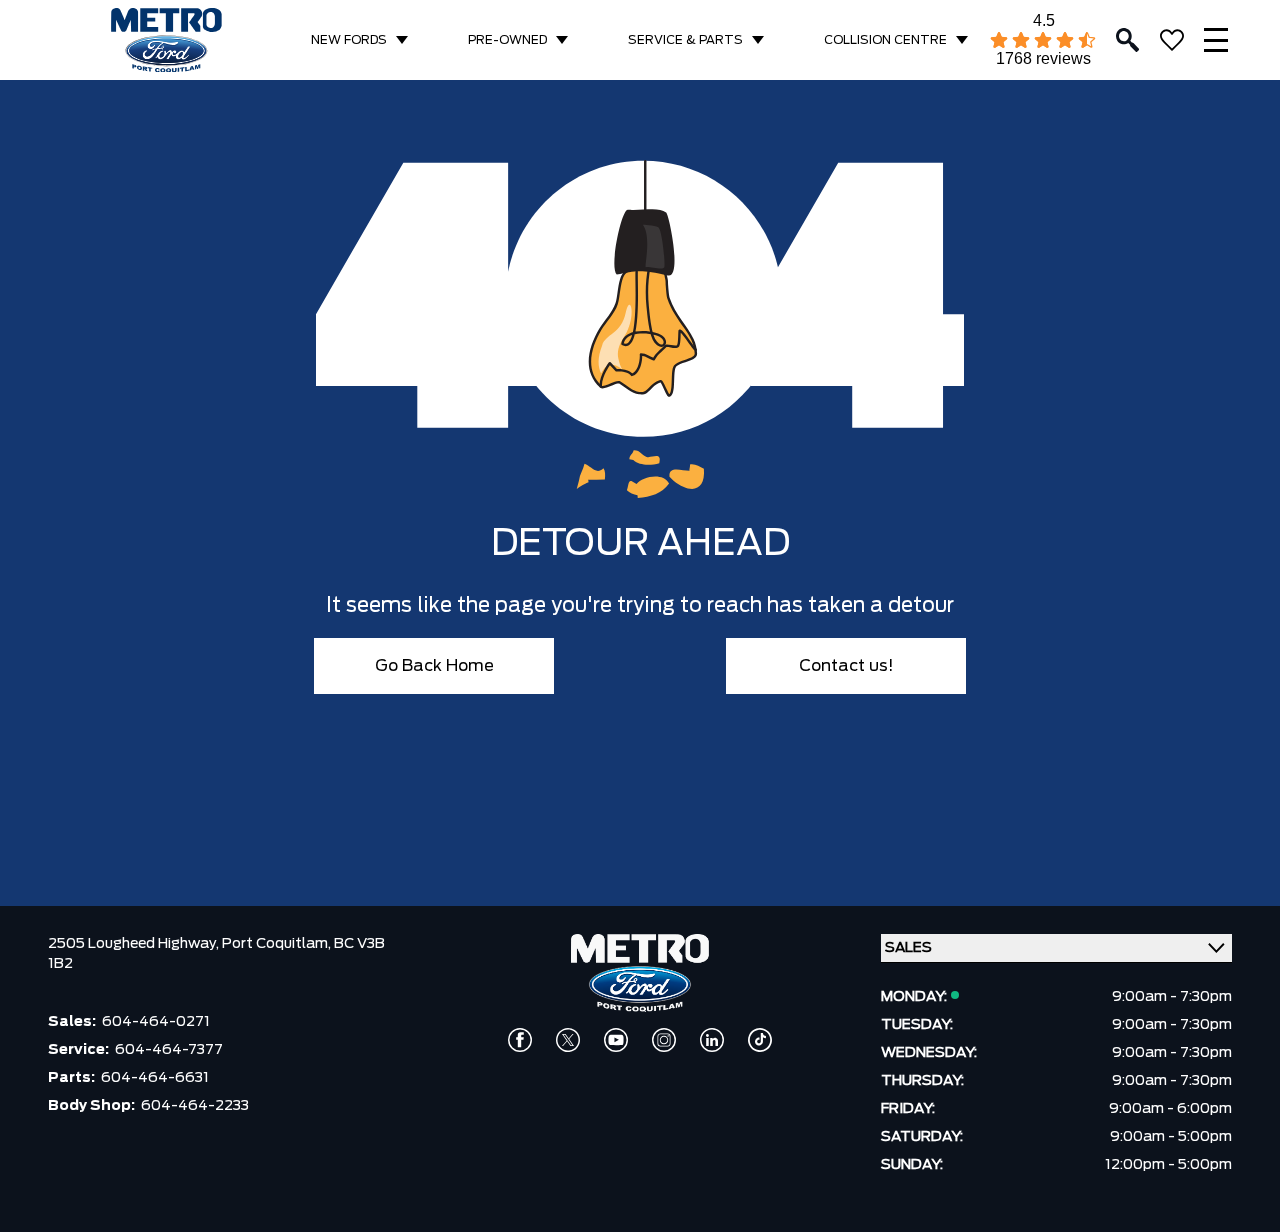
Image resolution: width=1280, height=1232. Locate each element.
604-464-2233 (195, 1106)
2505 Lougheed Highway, (135, 944)
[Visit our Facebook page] (520, 1040)
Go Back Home (434, 666)
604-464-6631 (155, 1078)
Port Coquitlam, (278, 944)
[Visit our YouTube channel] (616, 1040)
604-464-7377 (169, 1050)
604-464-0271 (156, 1022)
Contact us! (846, 666)
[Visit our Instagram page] (664, 1040)
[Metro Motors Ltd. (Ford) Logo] (166, 40)
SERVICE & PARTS (685, 40)
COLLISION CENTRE (885, 40)
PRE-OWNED (507, 40)
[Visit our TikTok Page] (760, 1040)
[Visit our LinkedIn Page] (712, 1040)
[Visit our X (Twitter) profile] (568, 1040)
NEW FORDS (349, 40)
